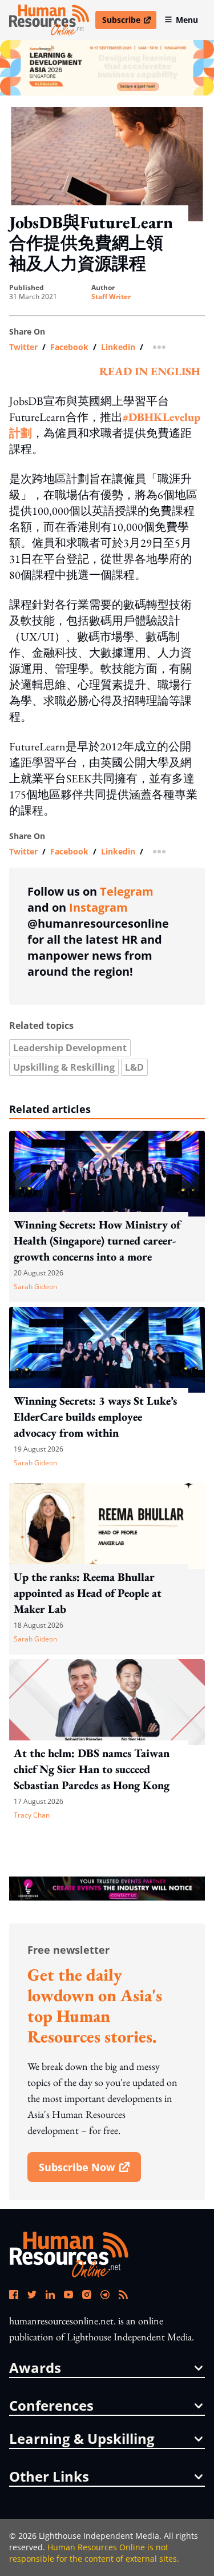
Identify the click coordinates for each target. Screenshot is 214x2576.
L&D (134, 1067)
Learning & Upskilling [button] (82, 2439)
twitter (23, 347)
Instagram (98, 907)
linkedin (118, 347)
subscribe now (90, 2171)
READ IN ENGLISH (150, 371)
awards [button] (35, 2368)
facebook (69, 347)
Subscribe (129, 22)
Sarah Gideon (35, 1287)
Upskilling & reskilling (64, 1067)
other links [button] (49, 2476)
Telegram (127, 891)
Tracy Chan (32, 1815)
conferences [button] (51, 2406)
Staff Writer (111, 297)
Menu (187, 20)
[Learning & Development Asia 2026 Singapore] (107, 68)
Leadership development (70, 1048)
